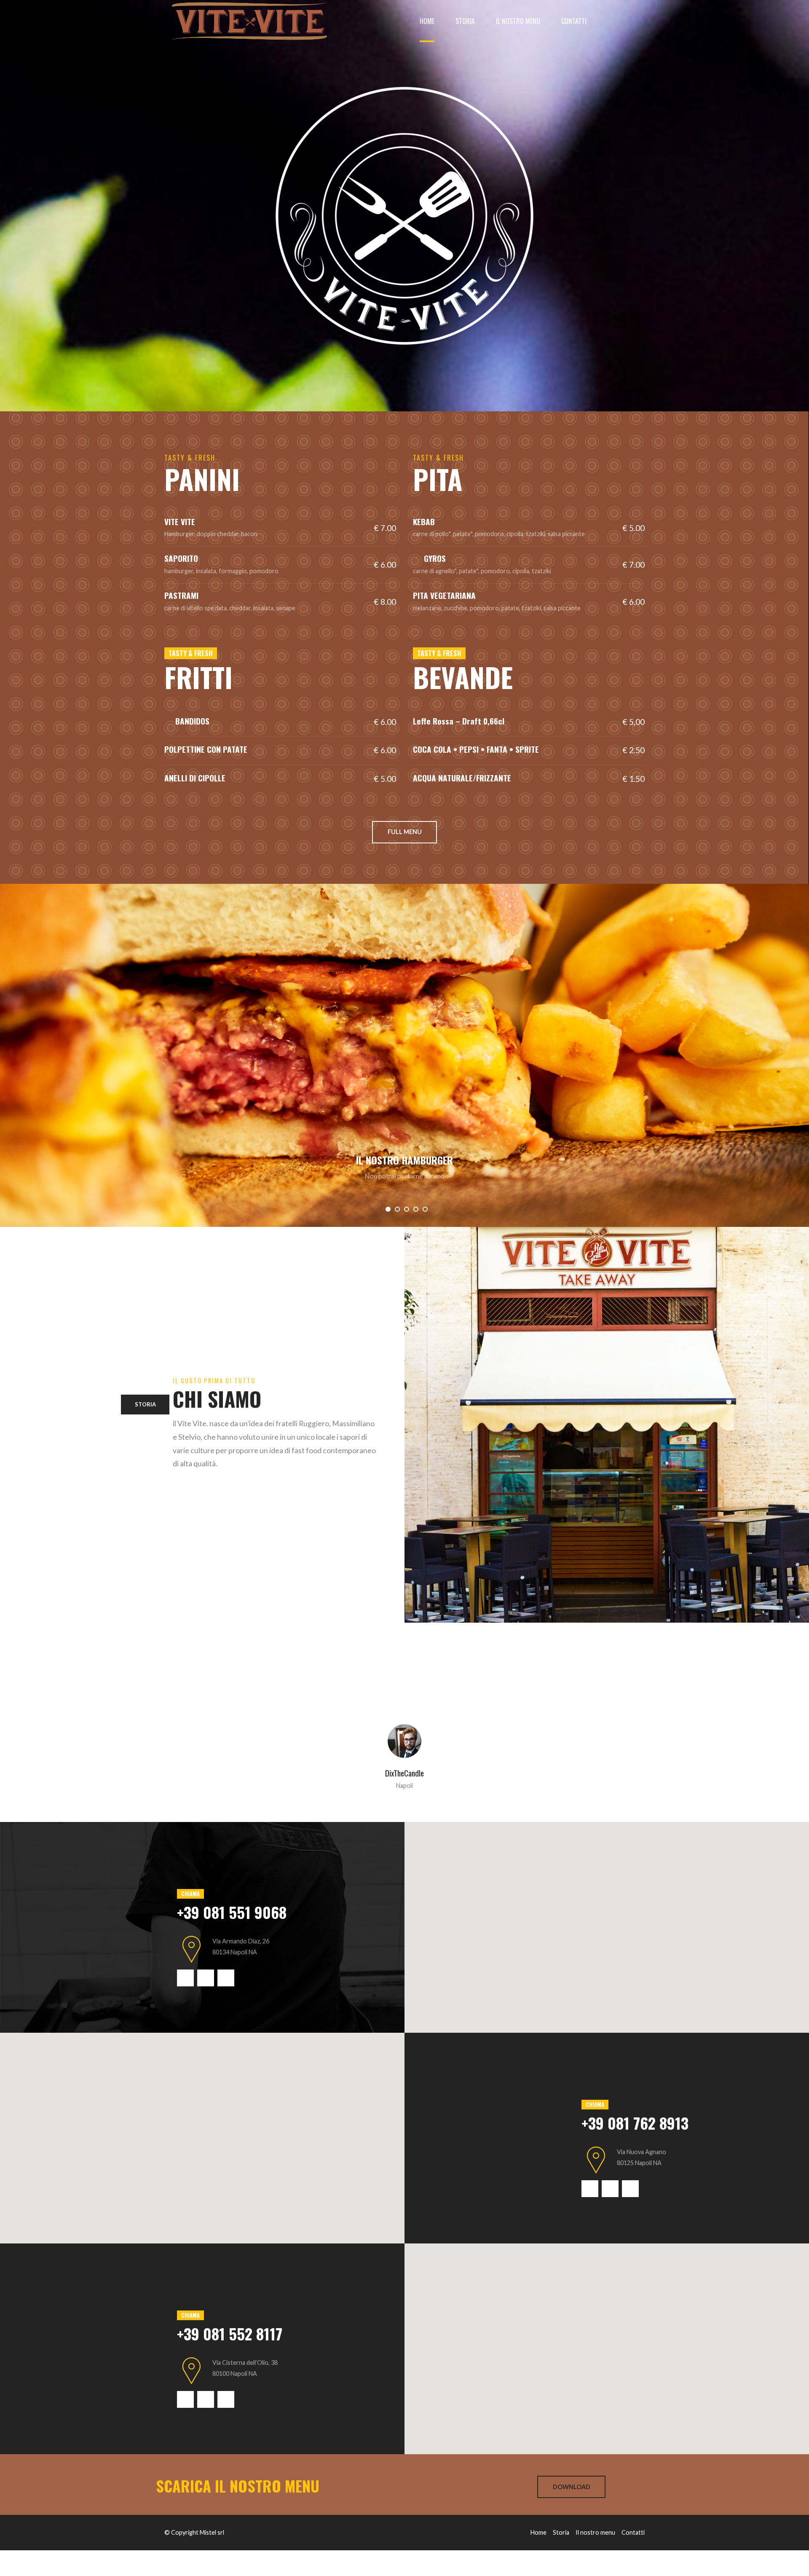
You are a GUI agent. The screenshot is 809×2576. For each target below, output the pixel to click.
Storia (465, 21)
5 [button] (425, 1209)
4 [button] (416, 1209)
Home (427, 21)
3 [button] (407, 1209)
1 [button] (388, 1209)
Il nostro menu (518, 21)
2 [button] (397, 1209)
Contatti (574, 21)
